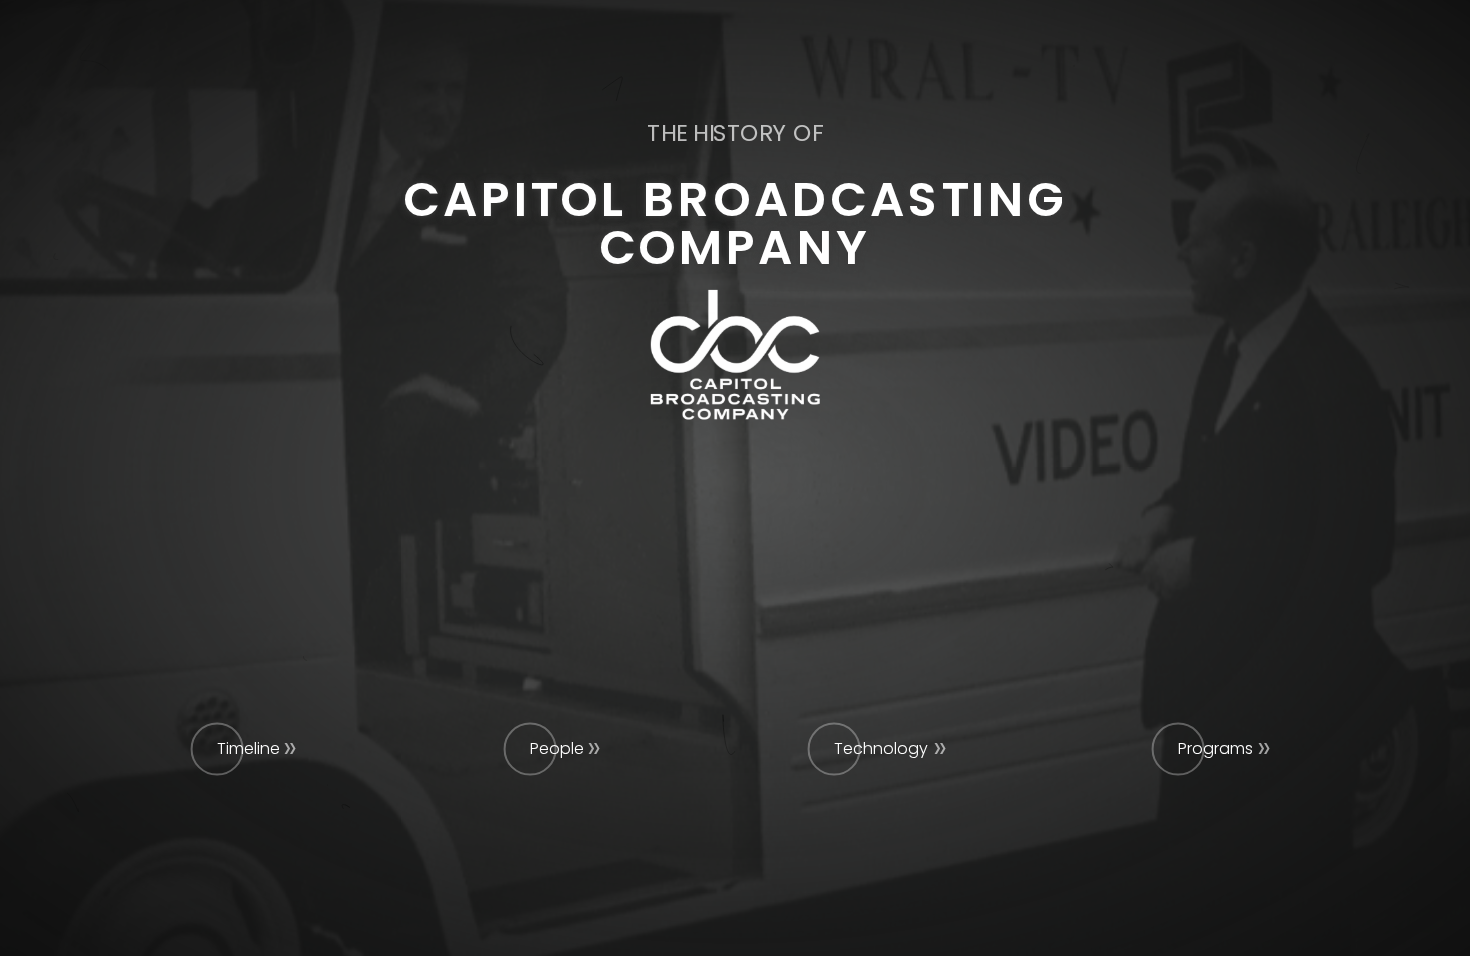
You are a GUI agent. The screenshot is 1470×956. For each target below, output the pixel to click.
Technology (881, 748)
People (557, 748)
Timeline (248, 748)
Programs (1215, 748)
